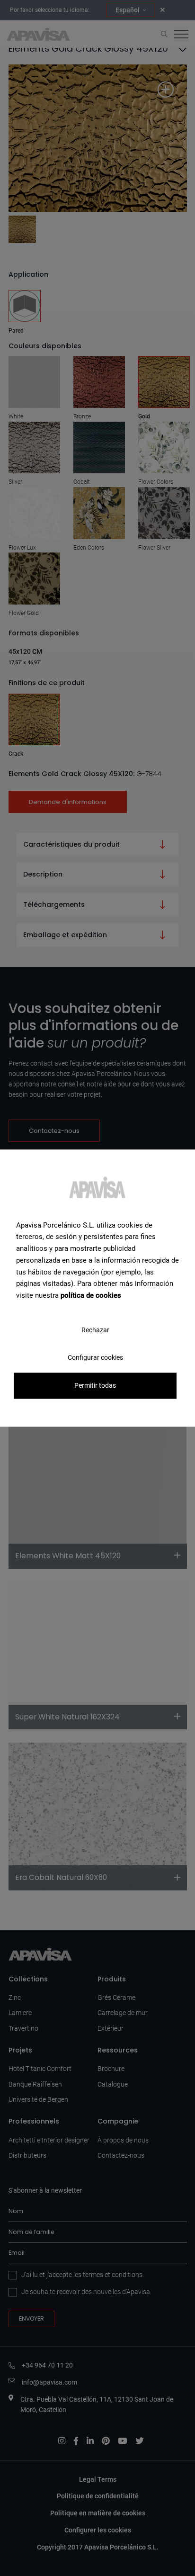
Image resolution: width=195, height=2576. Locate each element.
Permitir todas (95, 1385)
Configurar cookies (95, 1357)
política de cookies (91, 1295)
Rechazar (95, 1330)
